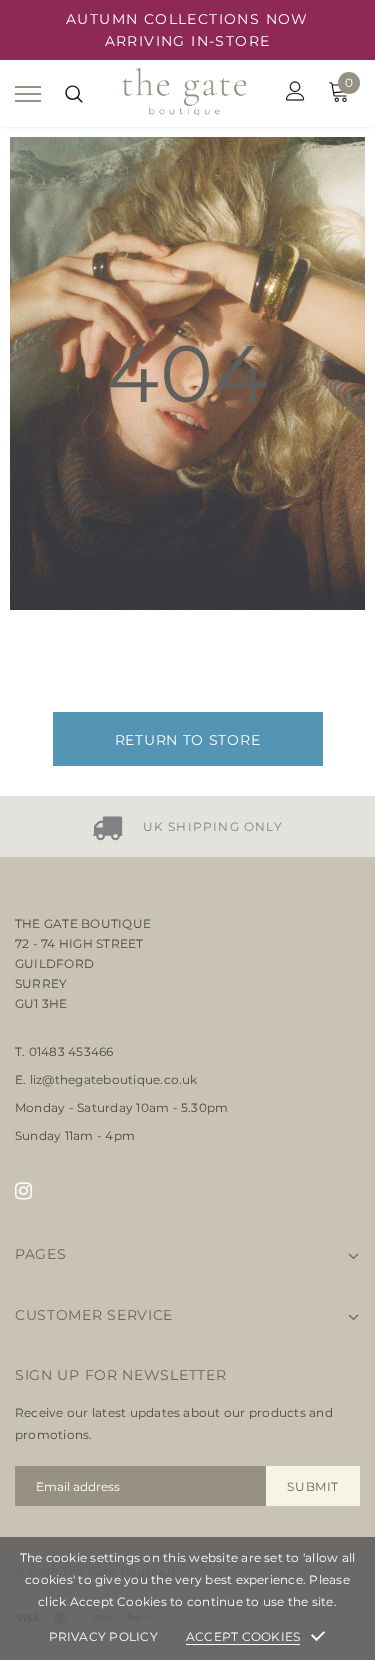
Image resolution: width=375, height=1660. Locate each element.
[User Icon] (295, 93)
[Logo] (185, 93)
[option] (187, 826)
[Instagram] (23, 1190)
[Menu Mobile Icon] (28, 93)
